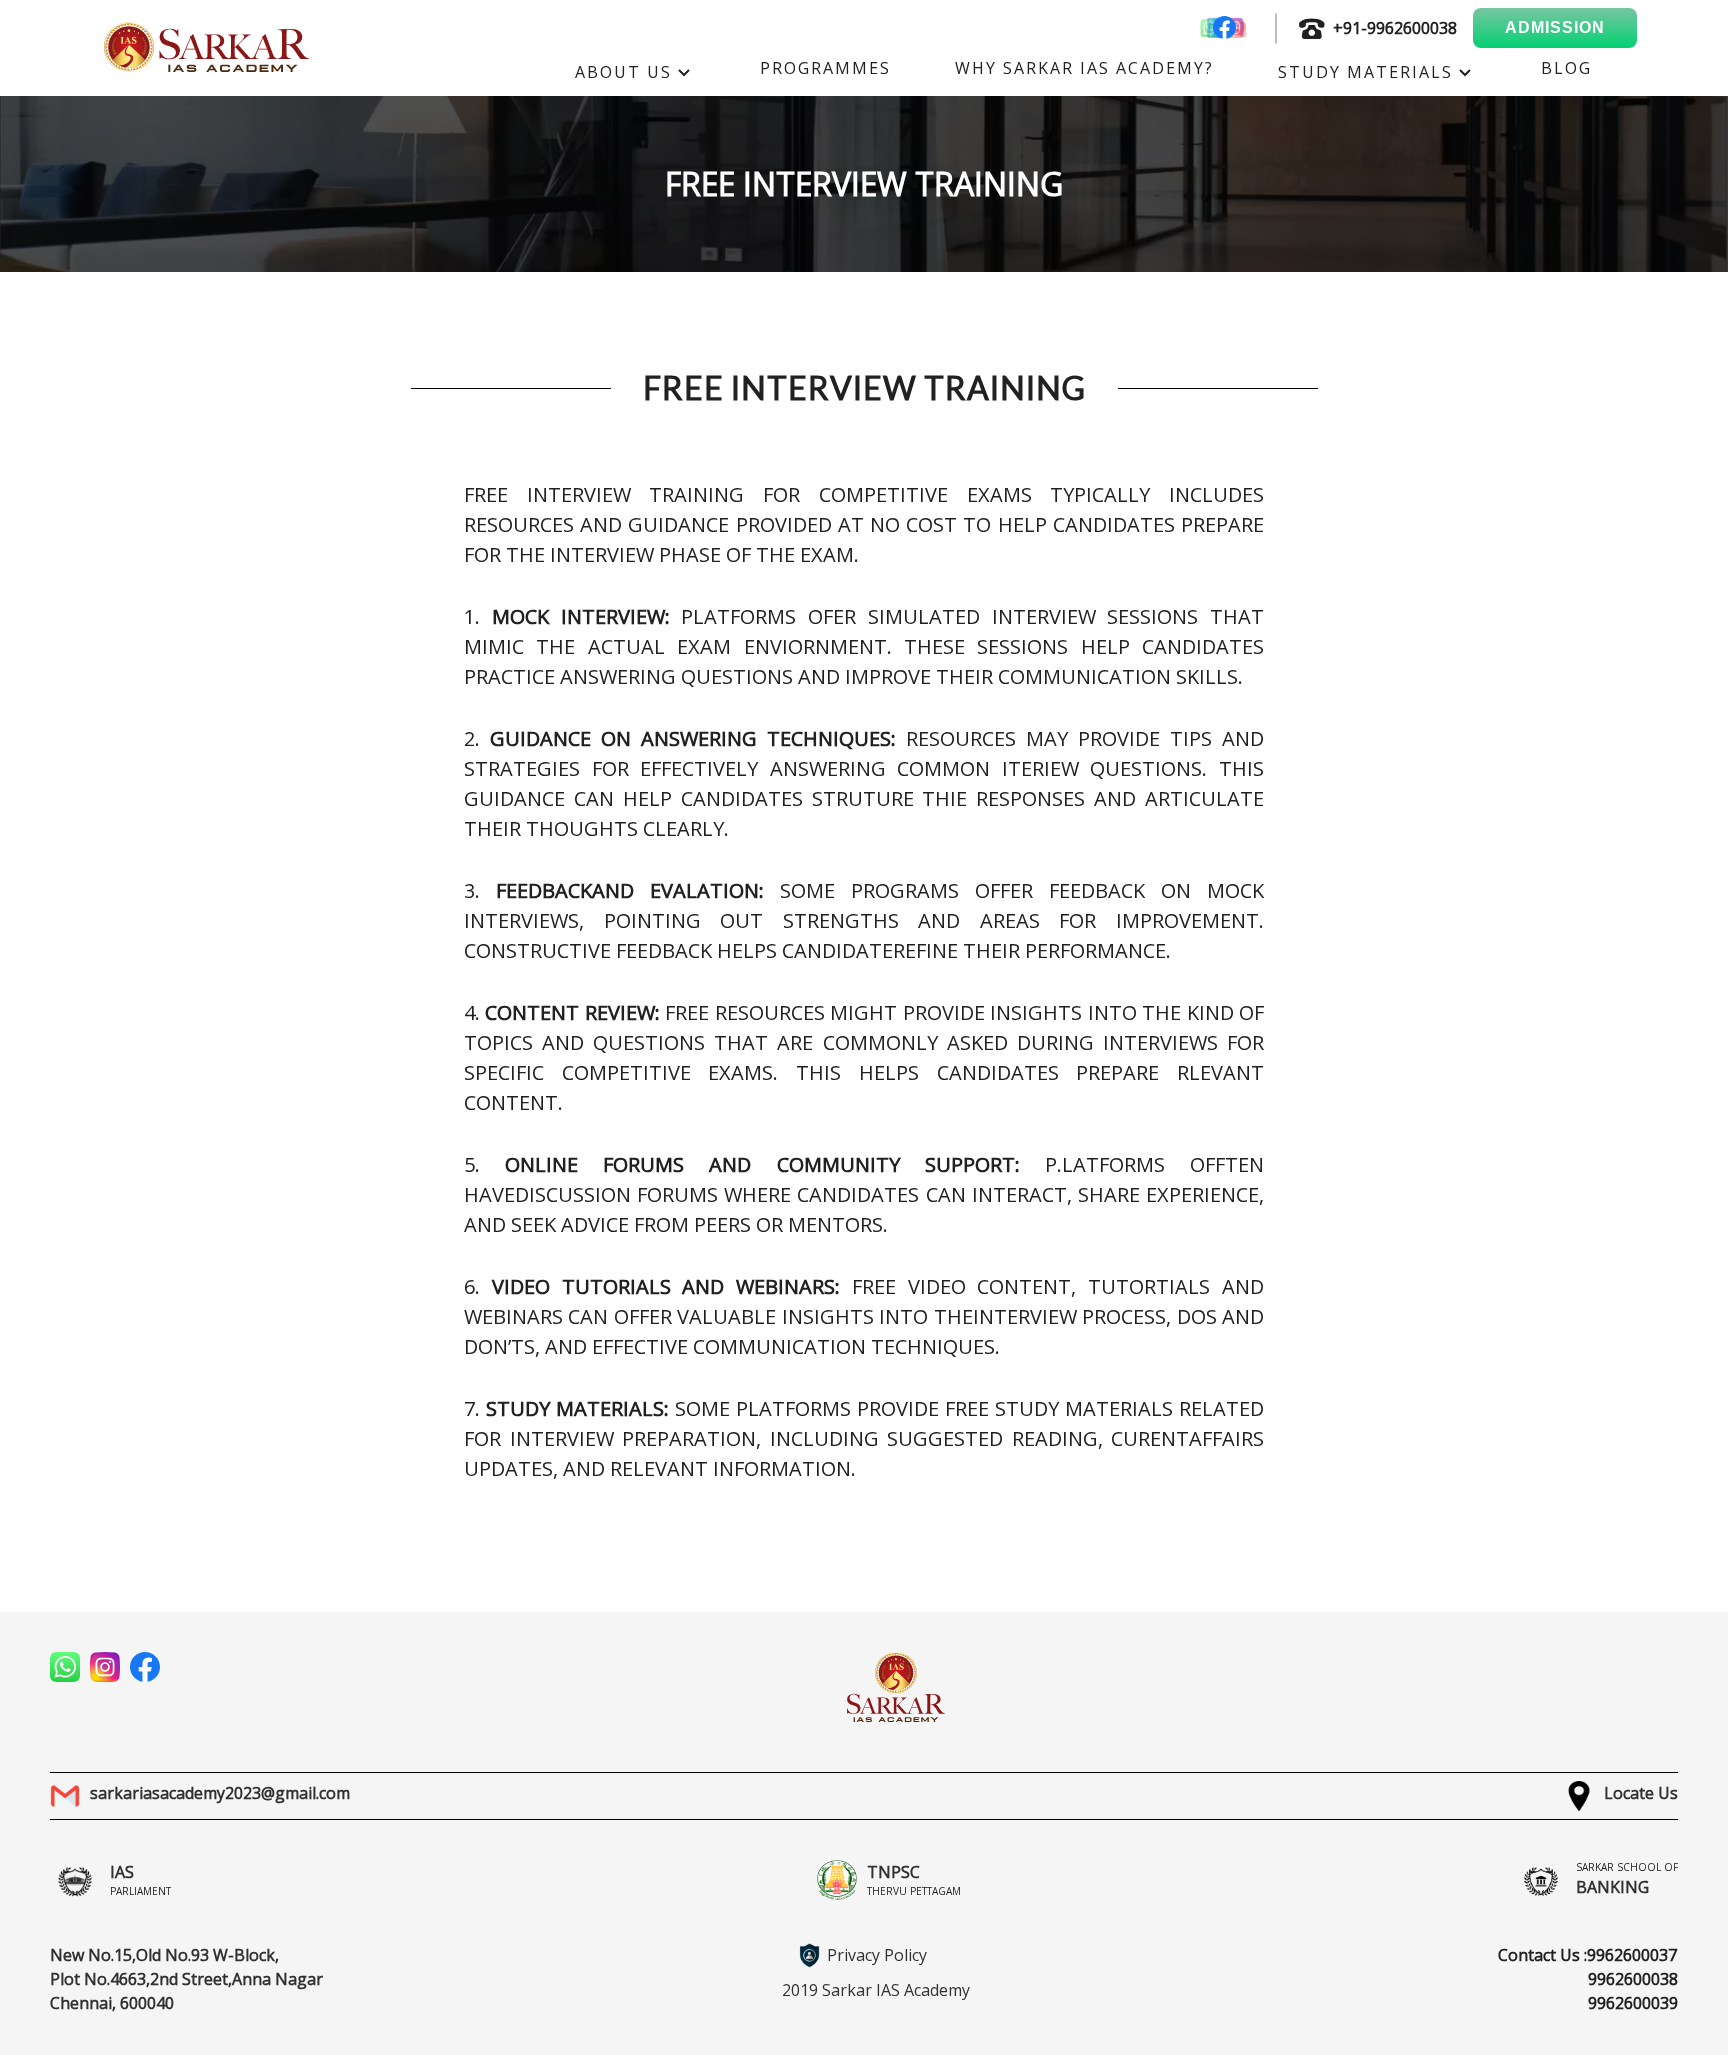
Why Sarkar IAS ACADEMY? (1084, 68)
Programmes (825, 68)
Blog (1566, 68)
